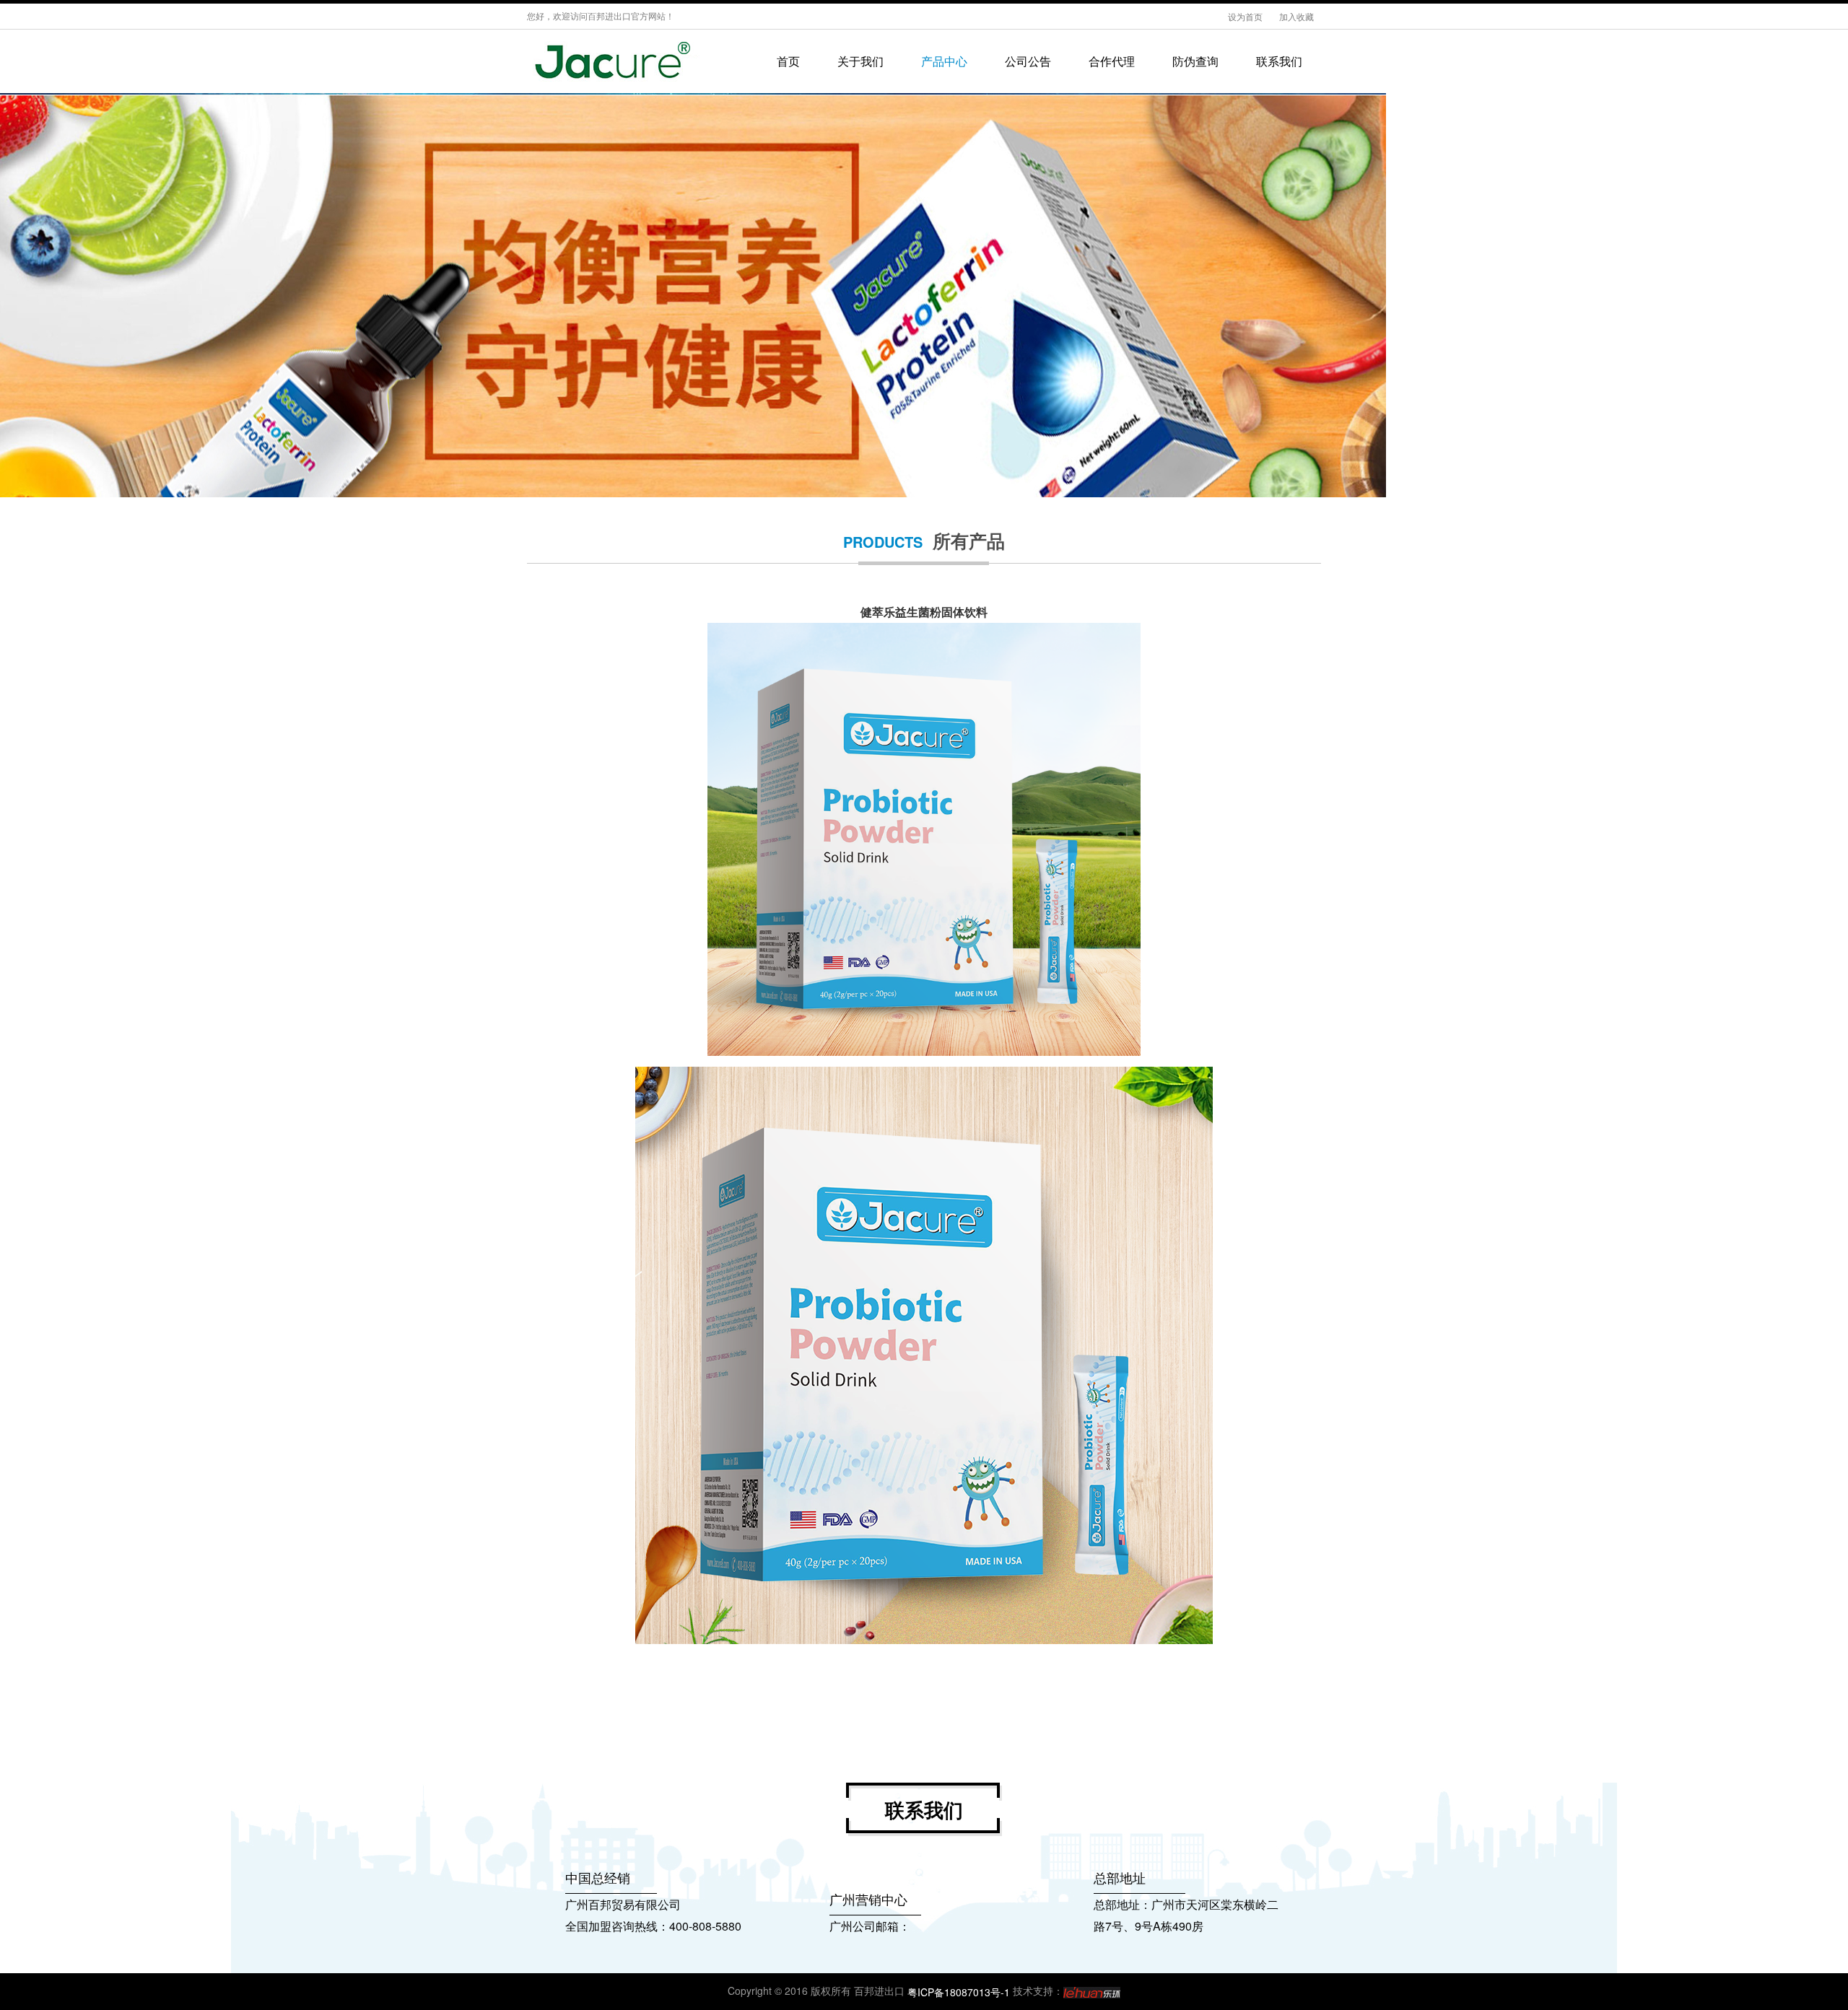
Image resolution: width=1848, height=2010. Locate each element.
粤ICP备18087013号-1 (959, 1992)
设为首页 (1246, 16)
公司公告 (1028, 61)
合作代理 (1112, 61)
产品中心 (944, 61)
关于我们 (860, 61)
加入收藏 (1296, 16)
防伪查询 (1195, 61)
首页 (788, 61)
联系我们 (1279, 61)
